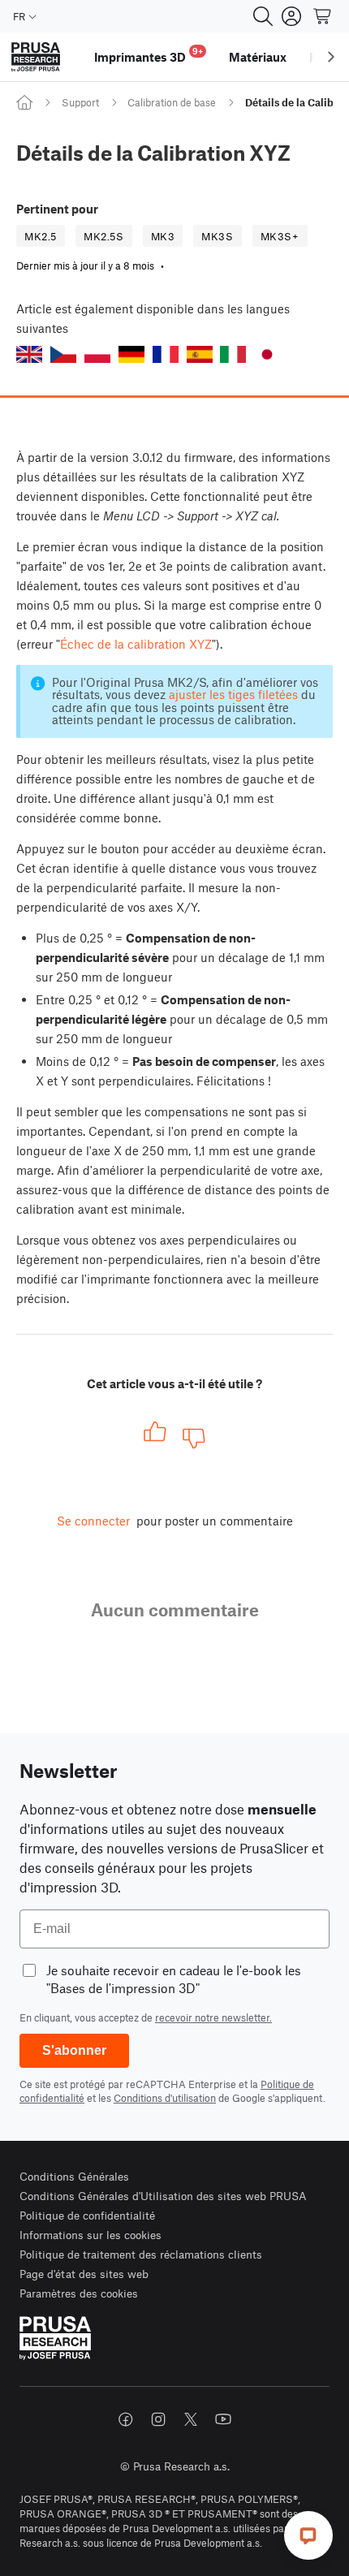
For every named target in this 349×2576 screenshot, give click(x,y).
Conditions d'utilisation (165, 2098)
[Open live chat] (308, 2535)
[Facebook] (126, 2419)
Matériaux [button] (258, 57)
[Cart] (323, 16)
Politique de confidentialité (87, 2215)
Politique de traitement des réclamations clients (141, 2254)
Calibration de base (172, 102)
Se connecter (93, 1521)
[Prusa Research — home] (36, 57)
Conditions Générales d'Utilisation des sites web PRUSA (163, 2196)
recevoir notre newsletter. (213, 2017)
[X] (191, 2419)
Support (80, 102)
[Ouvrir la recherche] (263, 16)
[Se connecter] (291, 16)
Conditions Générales (74, 2176)
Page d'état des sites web (84, 2274)
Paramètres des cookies (79, 2293)
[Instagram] (158, 2419)
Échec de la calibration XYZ (136, 644)
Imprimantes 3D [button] (149, 55)
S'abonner (74, 2050)
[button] (29, 354)
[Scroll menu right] (331, 57)
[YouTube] (223, 2419)
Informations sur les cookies (90, 2235)
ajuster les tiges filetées (233, 694)
